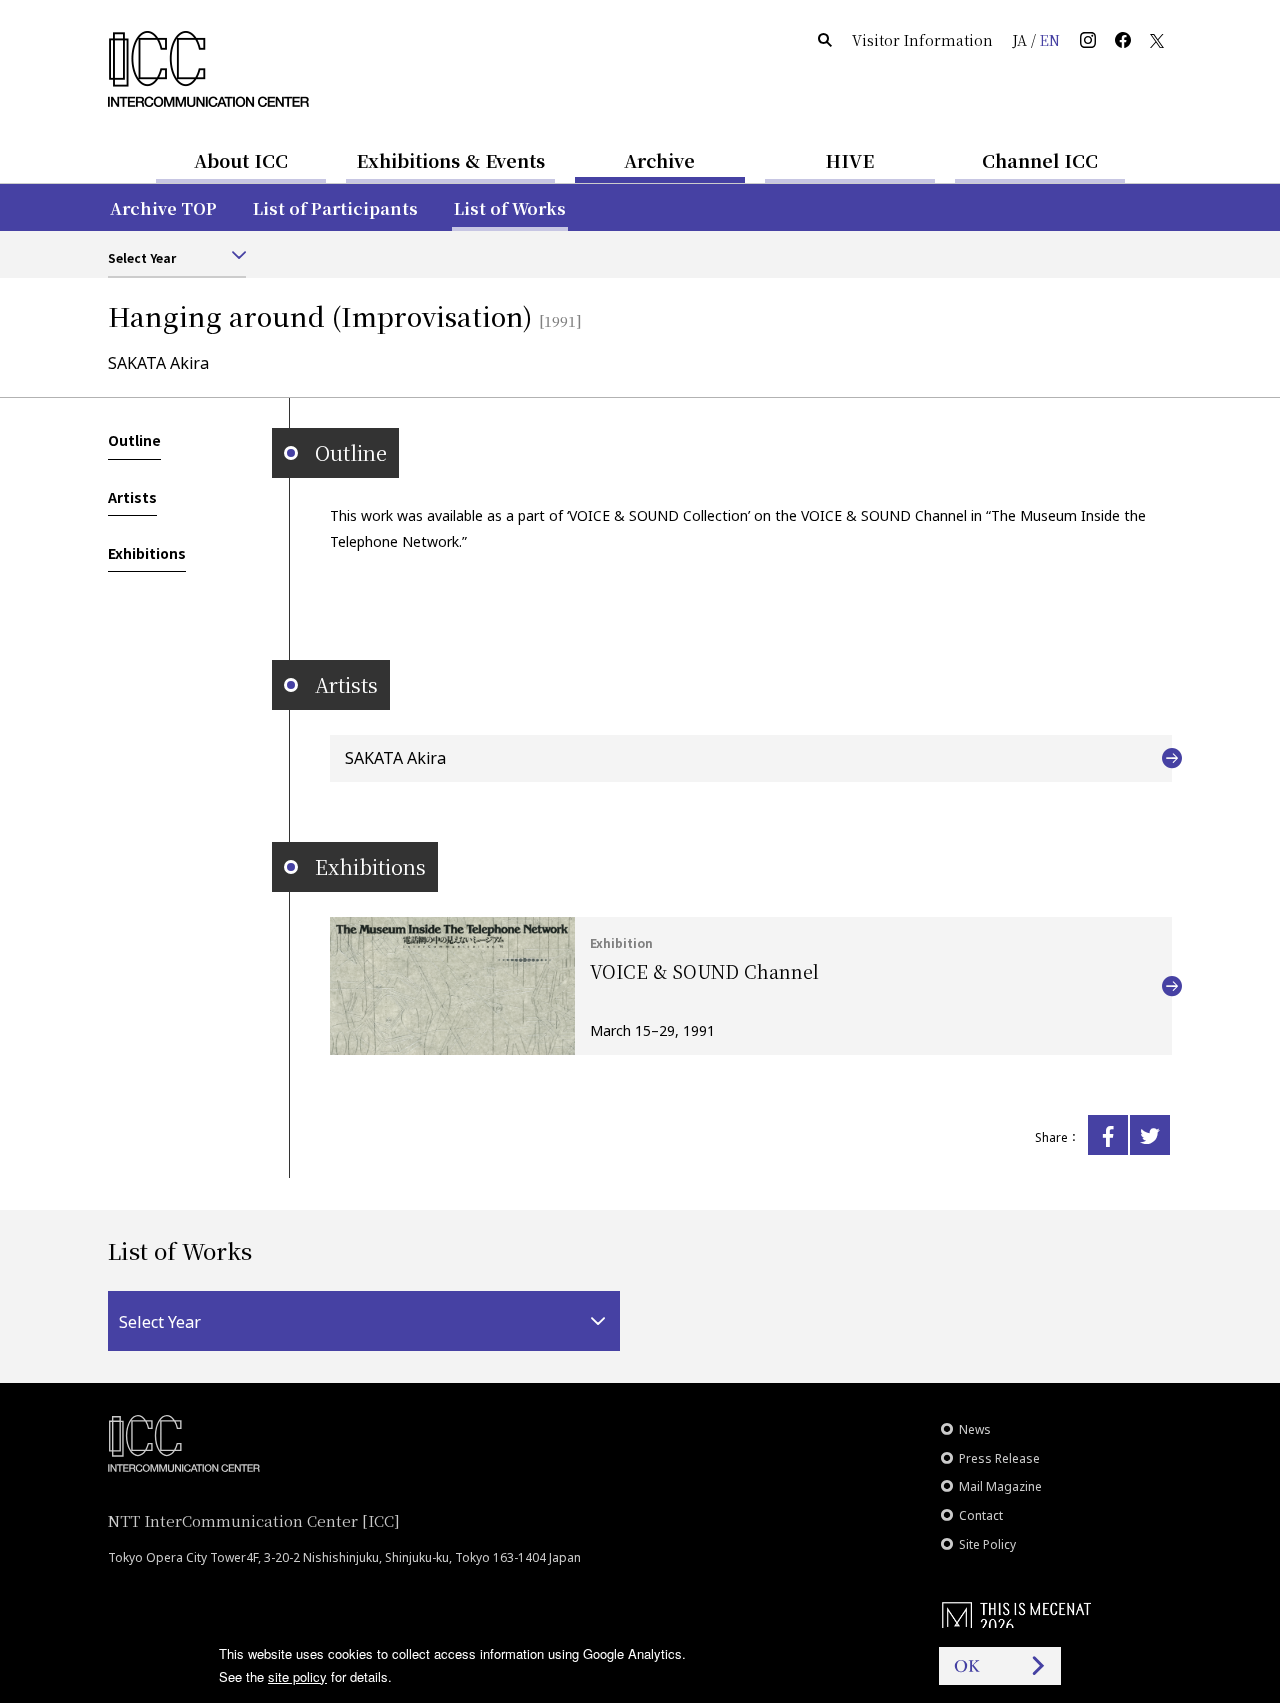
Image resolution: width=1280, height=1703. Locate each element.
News (975, 1429)
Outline (134, 440)
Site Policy (987, 1544)
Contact (981, 1515)
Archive (659, 160)
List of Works (510, 208)
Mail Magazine (1000, 1486)
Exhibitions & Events (450, 160)
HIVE (850, 160)
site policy (297, 1676)
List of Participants (335, 208)
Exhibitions (147, 553)
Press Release (999, 1458)
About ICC (241, 160)
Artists (132, 497)
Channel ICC (1040, 160)
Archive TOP (163, 208)
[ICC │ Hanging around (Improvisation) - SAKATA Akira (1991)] (1108, 1135)
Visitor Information (922, 40)
